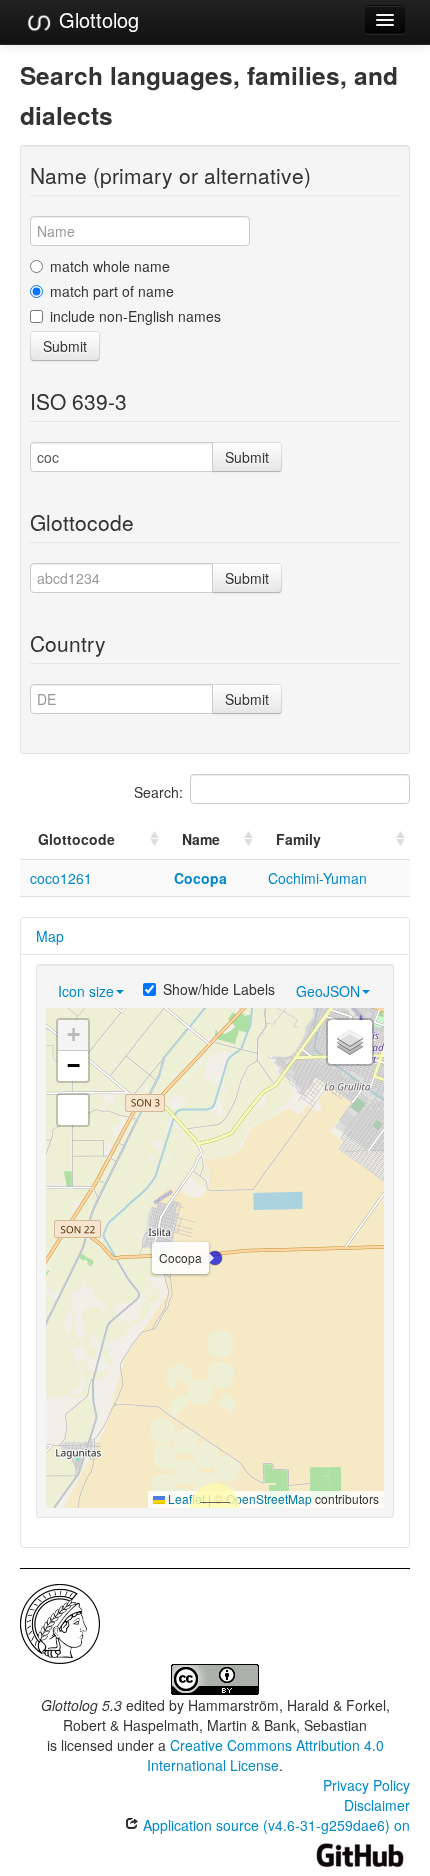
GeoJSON (328, 991)
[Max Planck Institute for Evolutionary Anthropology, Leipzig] (60, 1622)
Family (298, 839)
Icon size (86, 991)
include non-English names (135, 316)
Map (50, 936)
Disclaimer (377, 1805)
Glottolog (96, 19)
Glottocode (76, 839)
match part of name (112, 291)
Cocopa (200, 878)
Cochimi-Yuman (317, 878)
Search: (158, 792)
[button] (215, 1258)
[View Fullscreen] (73, 1110)
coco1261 (61, 878)
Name (201, 839)
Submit (65, 346)
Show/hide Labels (219, 989)
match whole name (110, 266)
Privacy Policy (366, 1785)
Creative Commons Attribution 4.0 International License (265, 1755)
